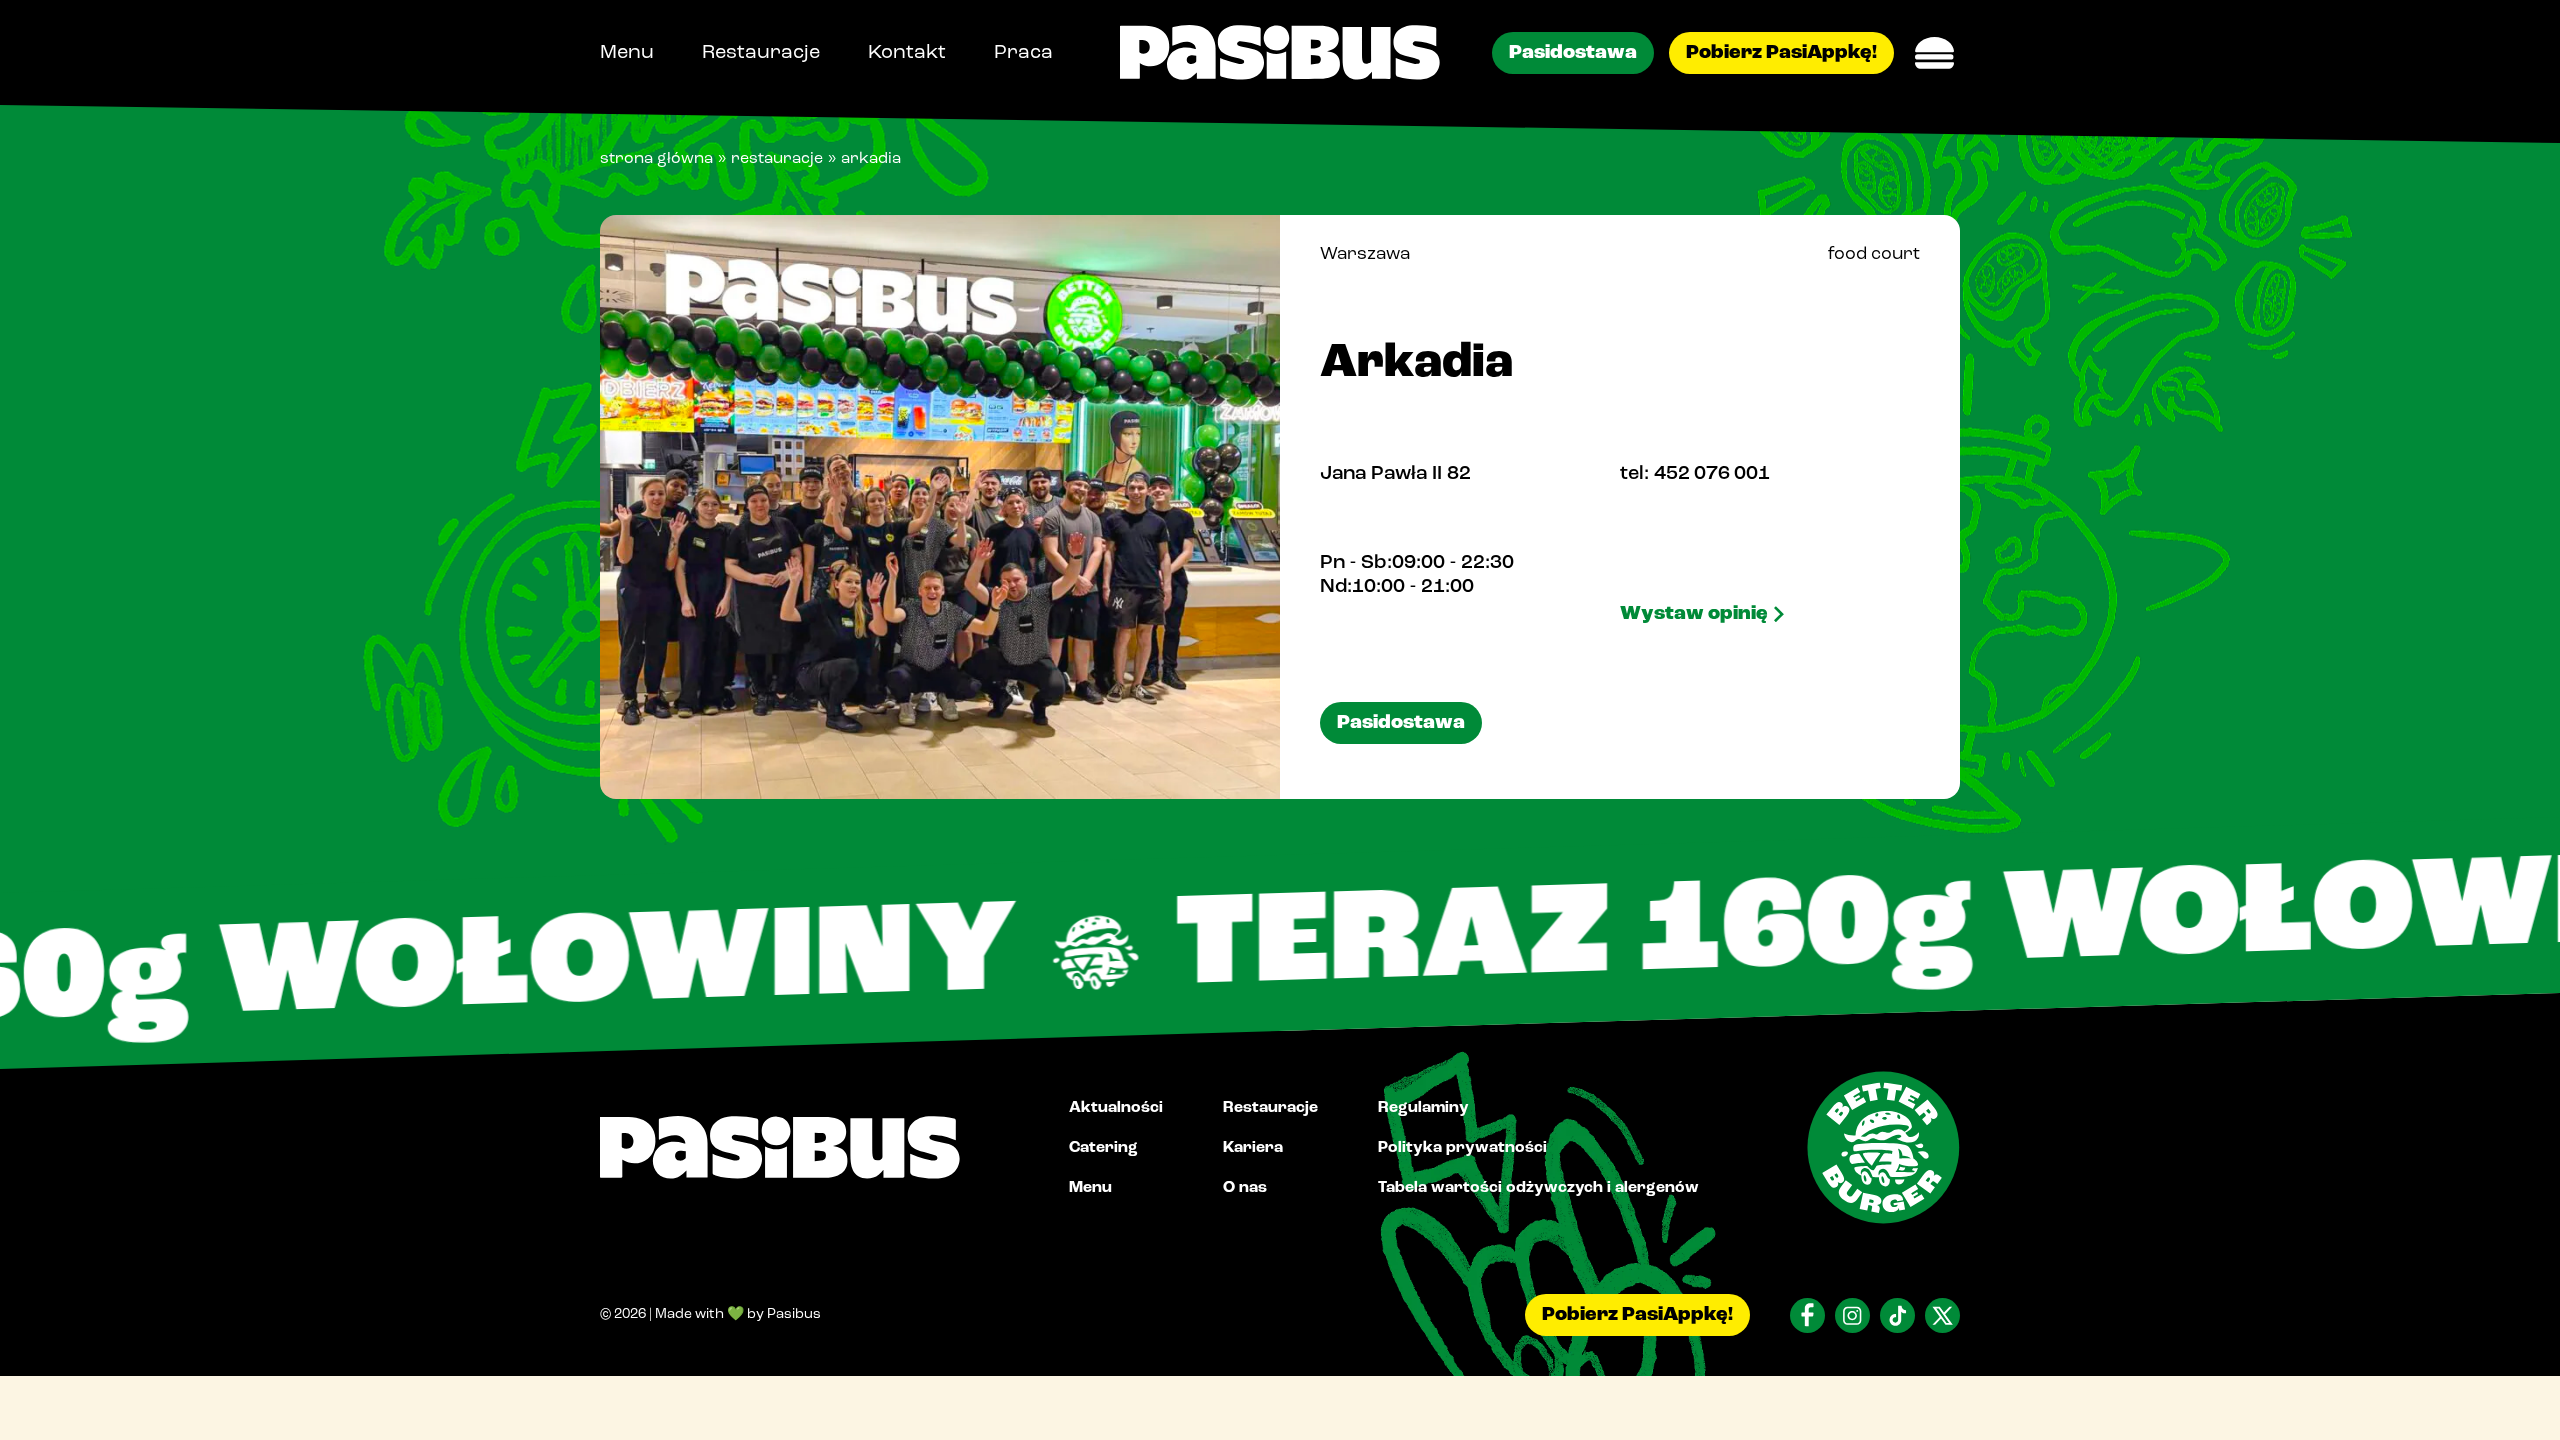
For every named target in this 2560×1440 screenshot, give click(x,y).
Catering (1103, 1147)
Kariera (1253, 1147)
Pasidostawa (1573, 53)
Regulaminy (1423, 1107)
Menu (627, 53)
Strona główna (656, 159)
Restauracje (761, 53)
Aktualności (1116, 1107)
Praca (1023, 53)
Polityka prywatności (1462, 1147)
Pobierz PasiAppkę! (1781, 53)
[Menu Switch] (1935, 53)
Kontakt (907, 53)
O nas (1245, 1187)
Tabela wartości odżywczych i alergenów (1538, 1187)
